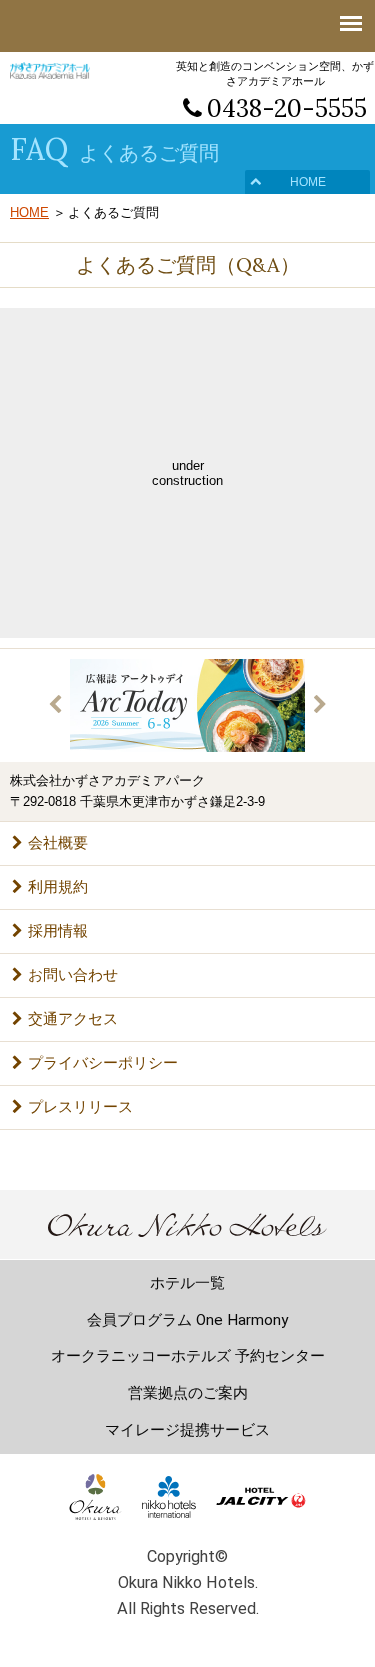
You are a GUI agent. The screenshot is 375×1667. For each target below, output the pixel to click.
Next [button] (320, 705)
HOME (308, 182)
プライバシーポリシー (103, 1062)
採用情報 (58, 930)
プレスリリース (80, 1106)
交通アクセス (73, 1018)
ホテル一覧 (187, 1283)
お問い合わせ (73, 974)
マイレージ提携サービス (187, 1430)
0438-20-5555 (287, 108)
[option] (187, 705)
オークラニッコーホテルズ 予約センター (188, 1356)
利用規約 (58, 886)
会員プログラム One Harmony (187, 1320)
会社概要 (58, 842)
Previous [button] (55, 705)
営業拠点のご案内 (188, 1393)
